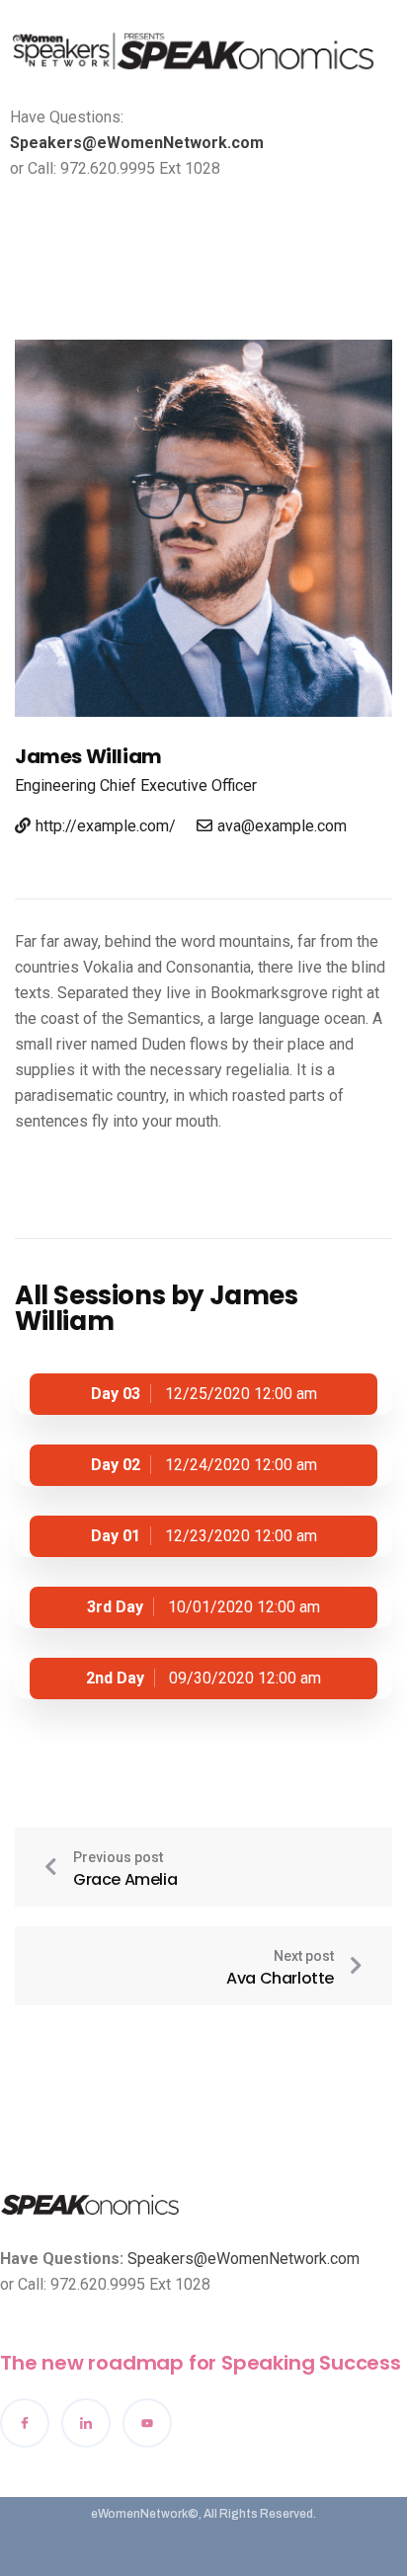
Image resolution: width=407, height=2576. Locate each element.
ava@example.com (282, 826)
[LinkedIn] (86, 2423)
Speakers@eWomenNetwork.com (137, 143)
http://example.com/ (106, 826)
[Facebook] (25, 2423)
